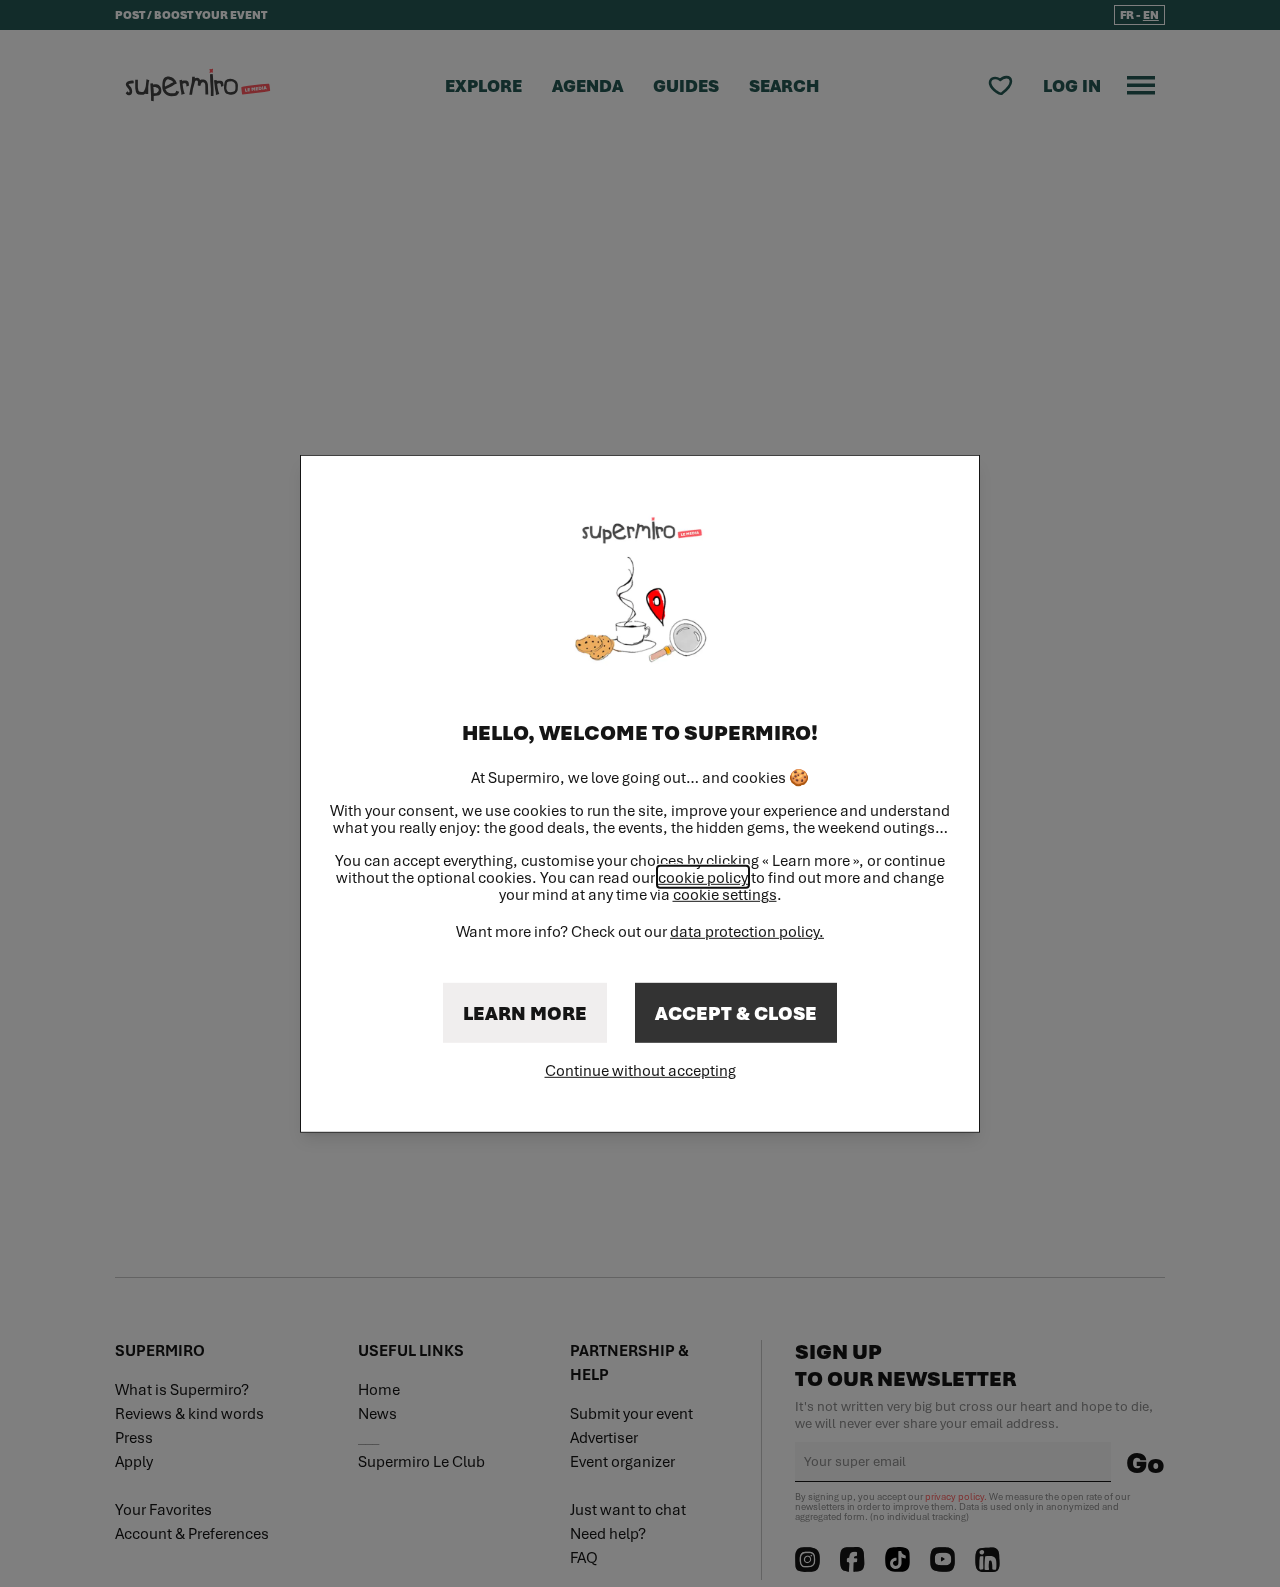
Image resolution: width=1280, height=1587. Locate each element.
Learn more (525, 1013)
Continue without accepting (640, 1070)
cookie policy (703, 877)
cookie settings (725, 894)
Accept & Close (736, 1013)
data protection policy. (747, 931)
